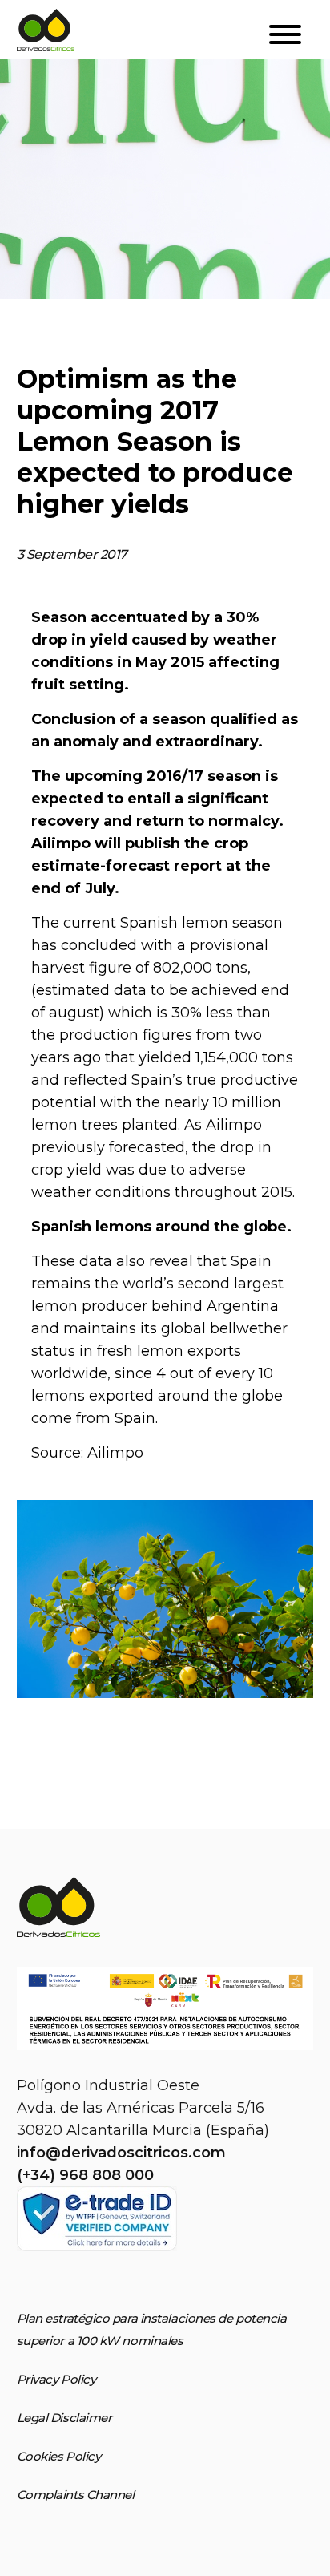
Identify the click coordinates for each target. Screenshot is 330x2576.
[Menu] (285, 36)
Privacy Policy (56, 2379)
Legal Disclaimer (64, 2418)
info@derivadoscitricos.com (121, 2153)
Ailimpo (115, 1453)
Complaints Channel (76, 2495)
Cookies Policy (59, 2456)
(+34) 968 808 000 (85, 2175)
